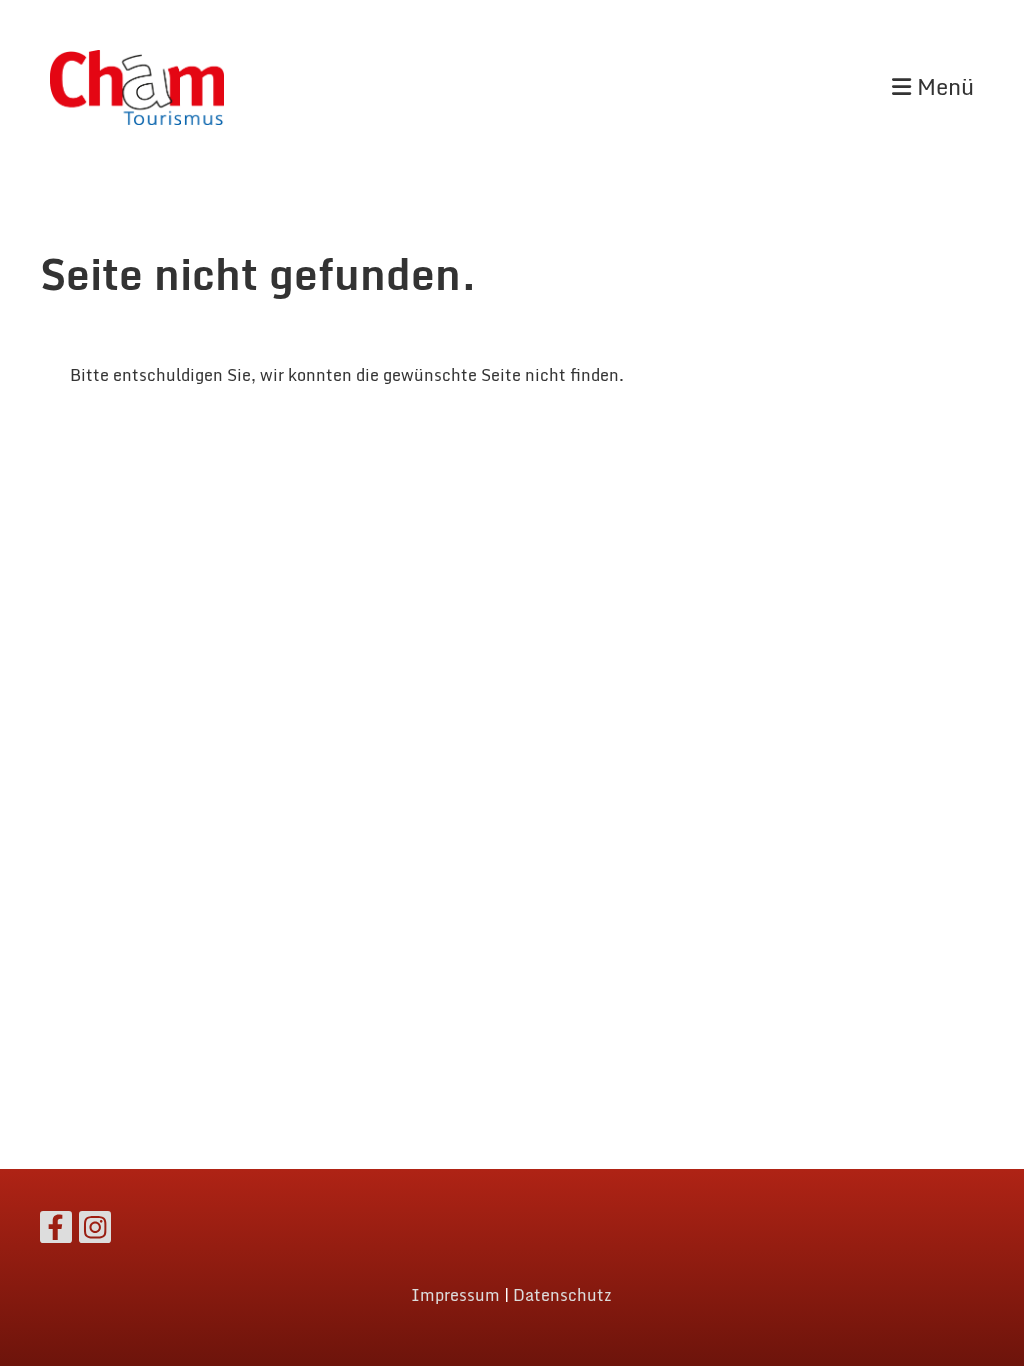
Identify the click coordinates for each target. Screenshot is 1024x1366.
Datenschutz (562, 1295)
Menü (942, 87)
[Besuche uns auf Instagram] (95, 1231)
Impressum (455, 1295)
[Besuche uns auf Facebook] (56, 1231)
